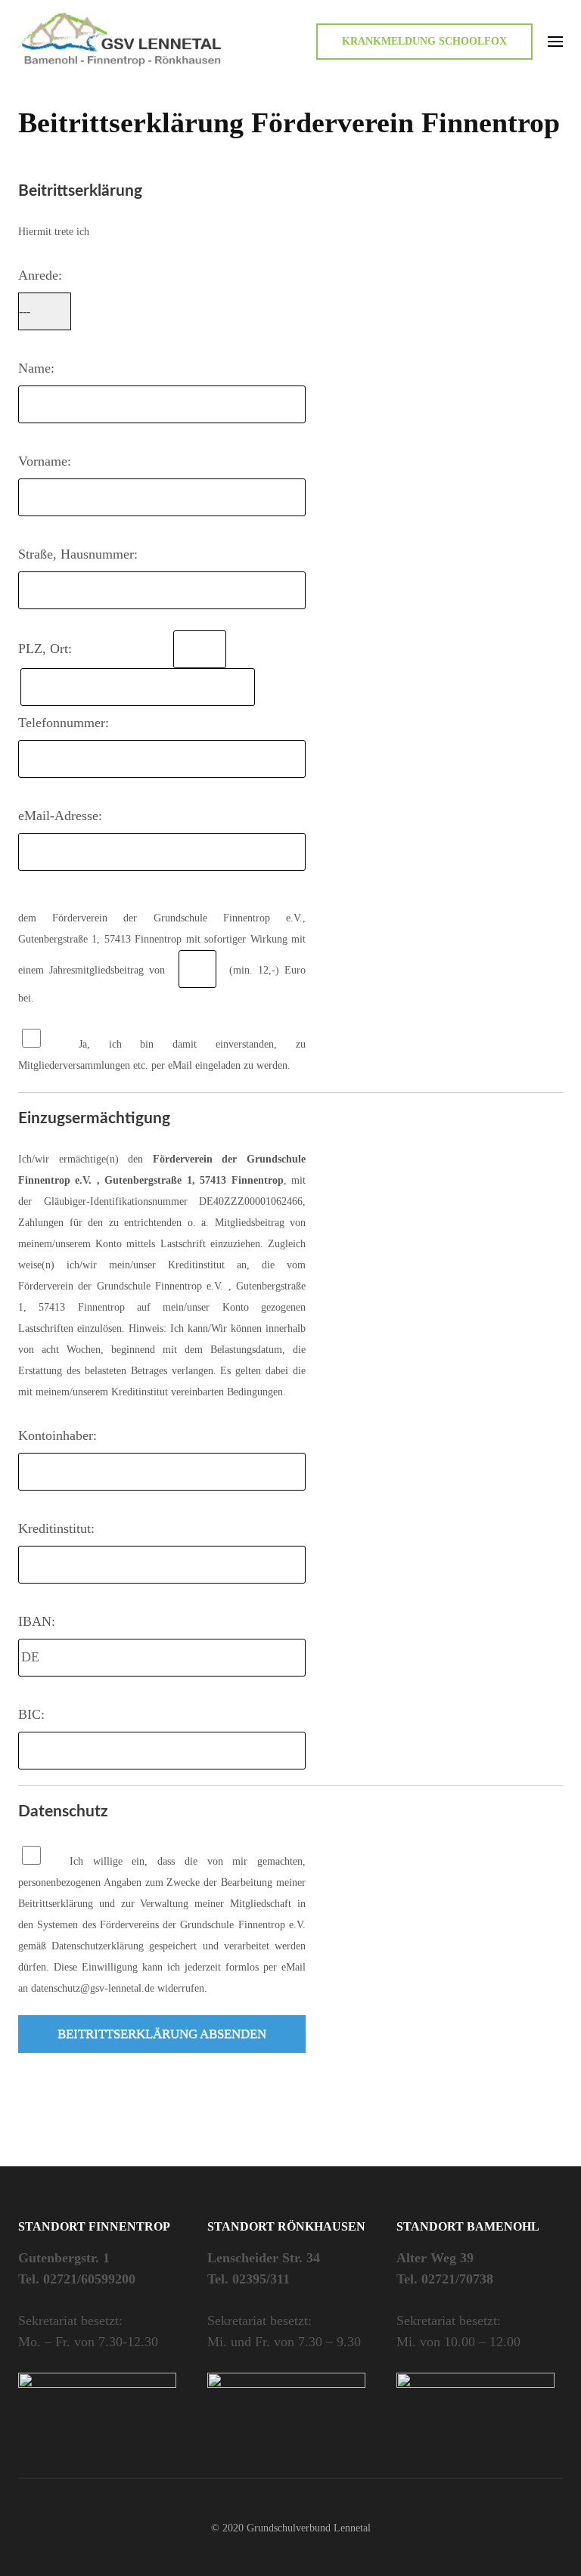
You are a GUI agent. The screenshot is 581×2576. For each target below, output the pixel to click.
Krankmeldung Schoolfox (424, 41)
